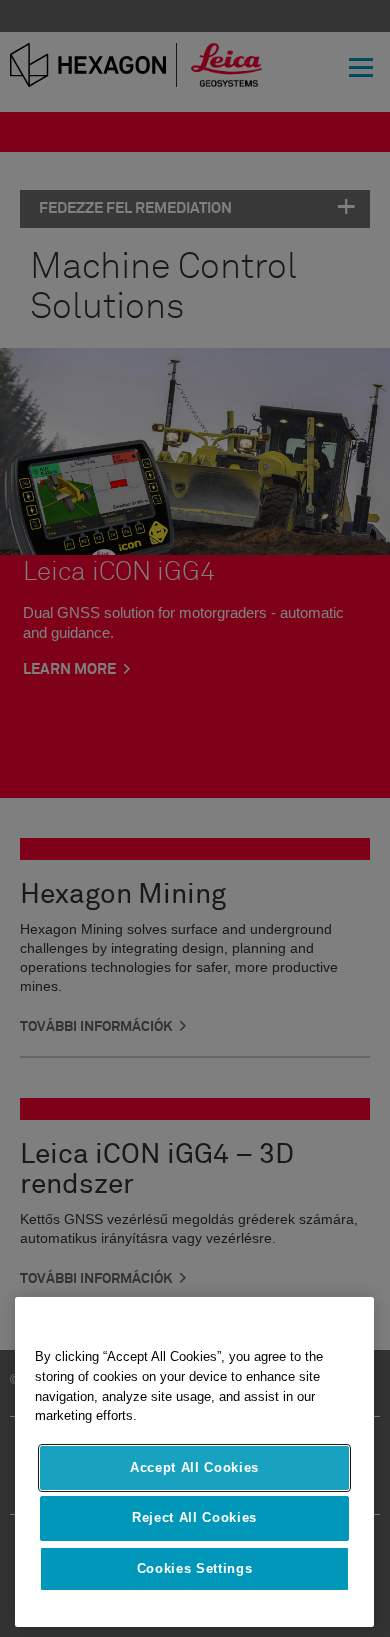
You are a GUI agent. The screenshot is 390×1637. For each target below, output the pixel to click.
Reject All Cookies (194, 1517)
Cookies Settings (195, 1568)
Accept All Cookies (194, 1467)
